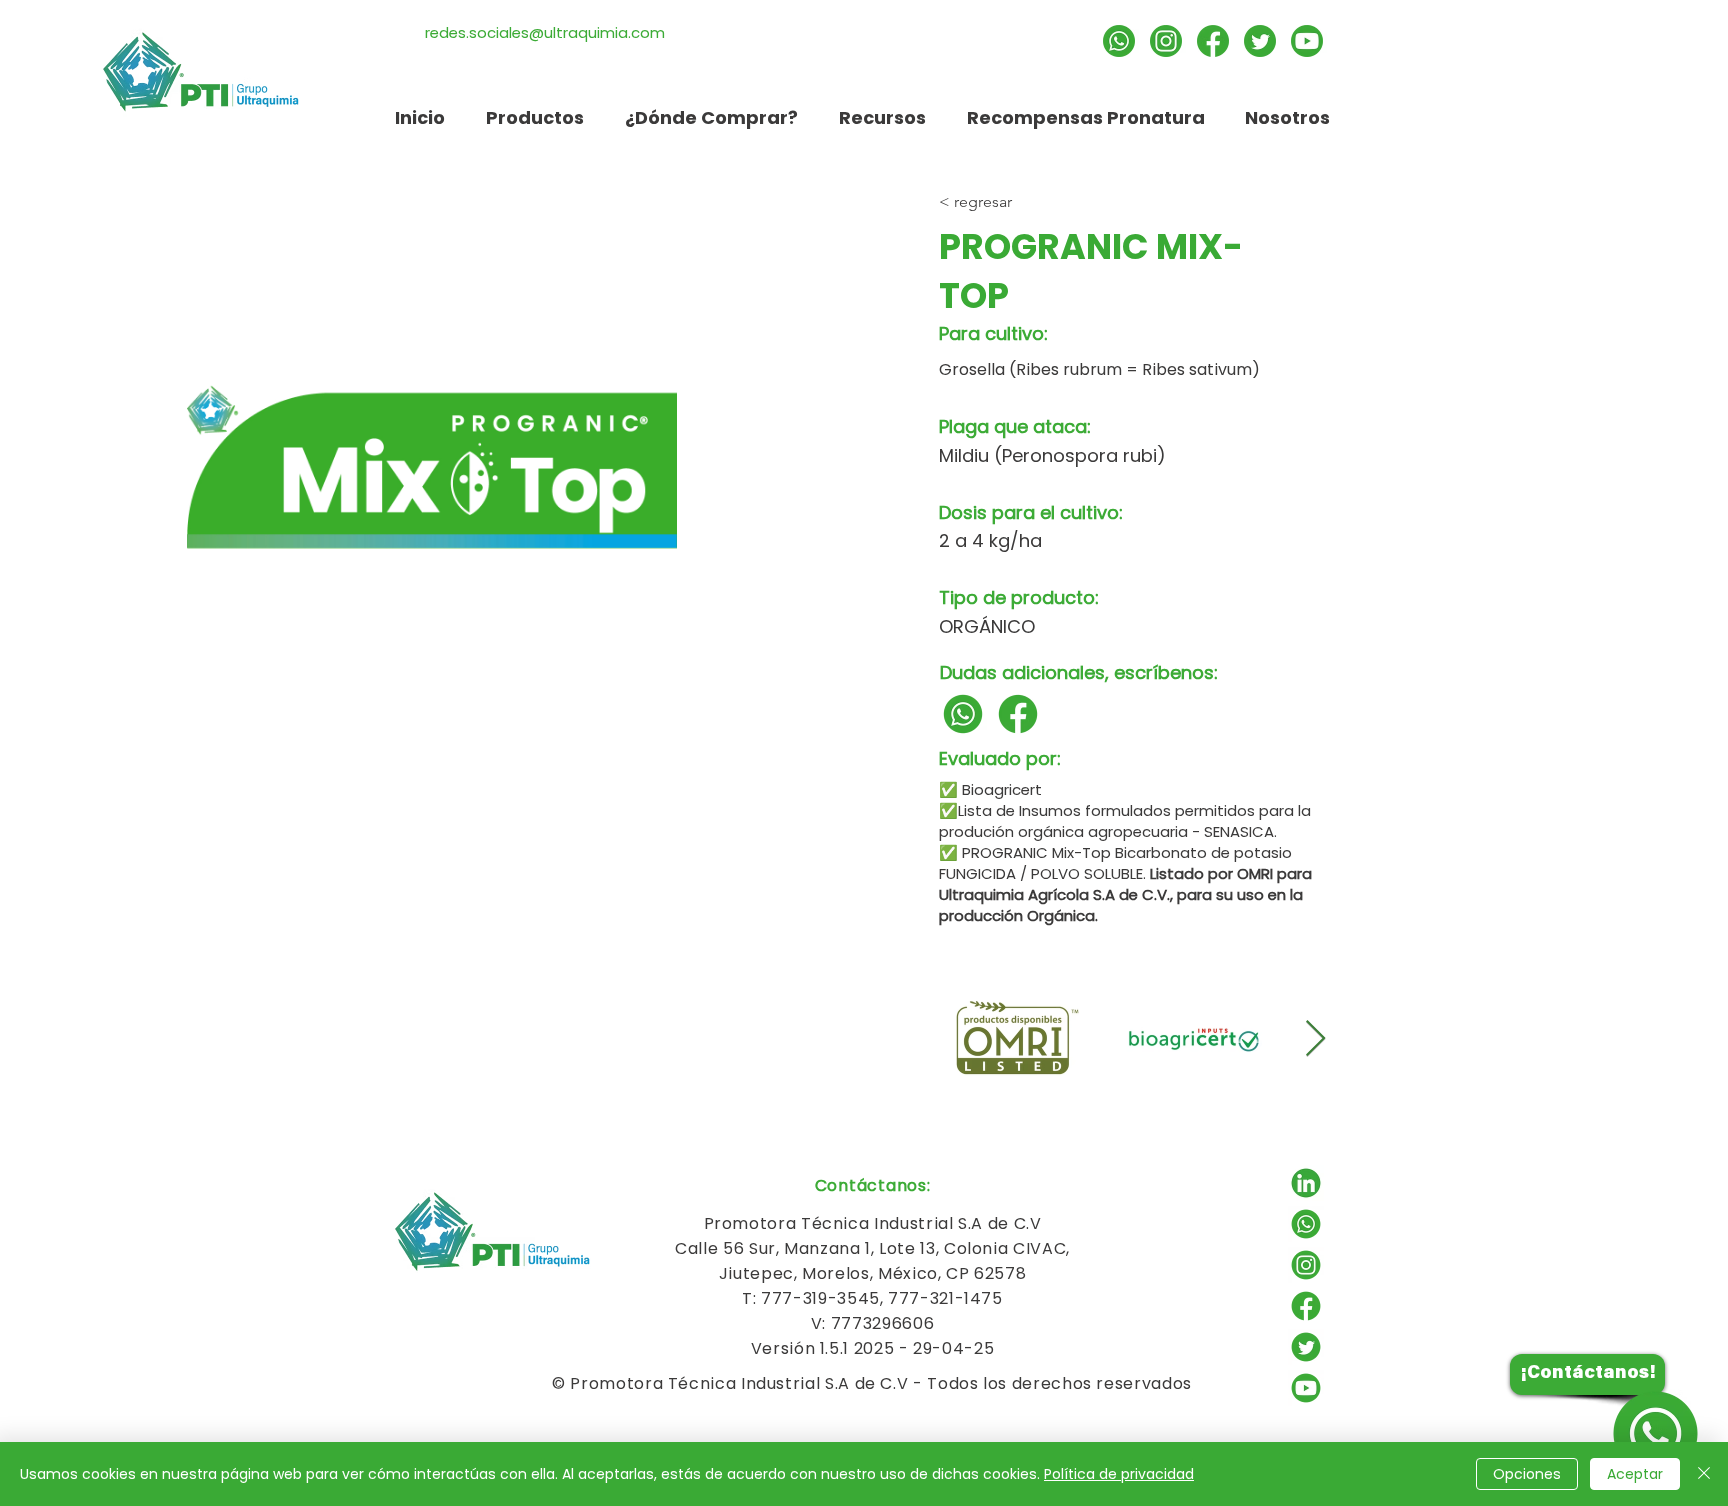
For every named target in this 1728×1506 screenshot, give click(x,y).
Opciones (1527, 1474)
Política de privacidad (1119, 1474)
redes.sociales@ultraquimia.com (545, 32)
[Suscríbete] (1307, 41)
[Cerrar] (1704, 1474)
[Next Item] (1315, 1039)
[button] (882, 117)
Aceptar (1635, 1474)
